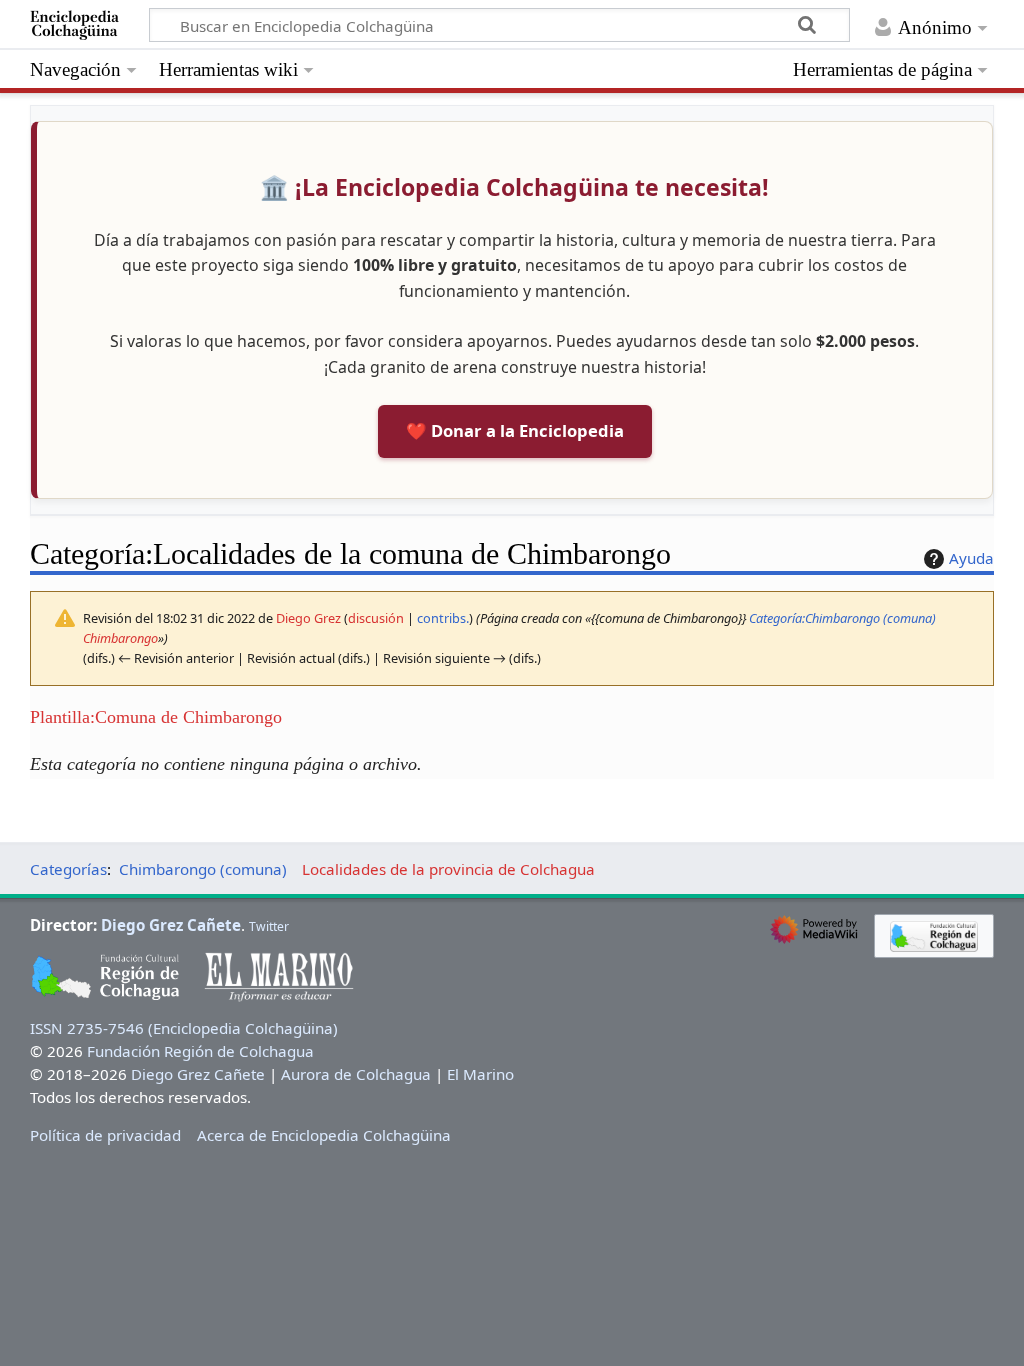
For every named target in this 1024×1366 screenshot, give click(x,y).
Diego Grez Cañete (171, 925)
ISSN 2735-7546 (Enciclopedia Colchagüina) (184, 1028)
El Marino (480, 1074)
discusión (376, 618)
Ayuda (971, 558)
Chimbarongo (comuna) (203, 869)
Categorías (68, 869)
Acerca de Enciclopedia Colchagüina (324, 1135)
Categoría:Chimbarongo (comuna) (842, 618)
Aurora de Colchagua (356, 1074)
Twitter (269, 926)
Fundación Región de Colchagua (200, 1051)
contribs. (443, 618)
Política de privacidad (105, 1135)
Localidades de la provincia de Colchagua (448, 869)
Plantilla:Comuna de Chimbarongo (156, 717)
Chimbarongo (120, 638)
